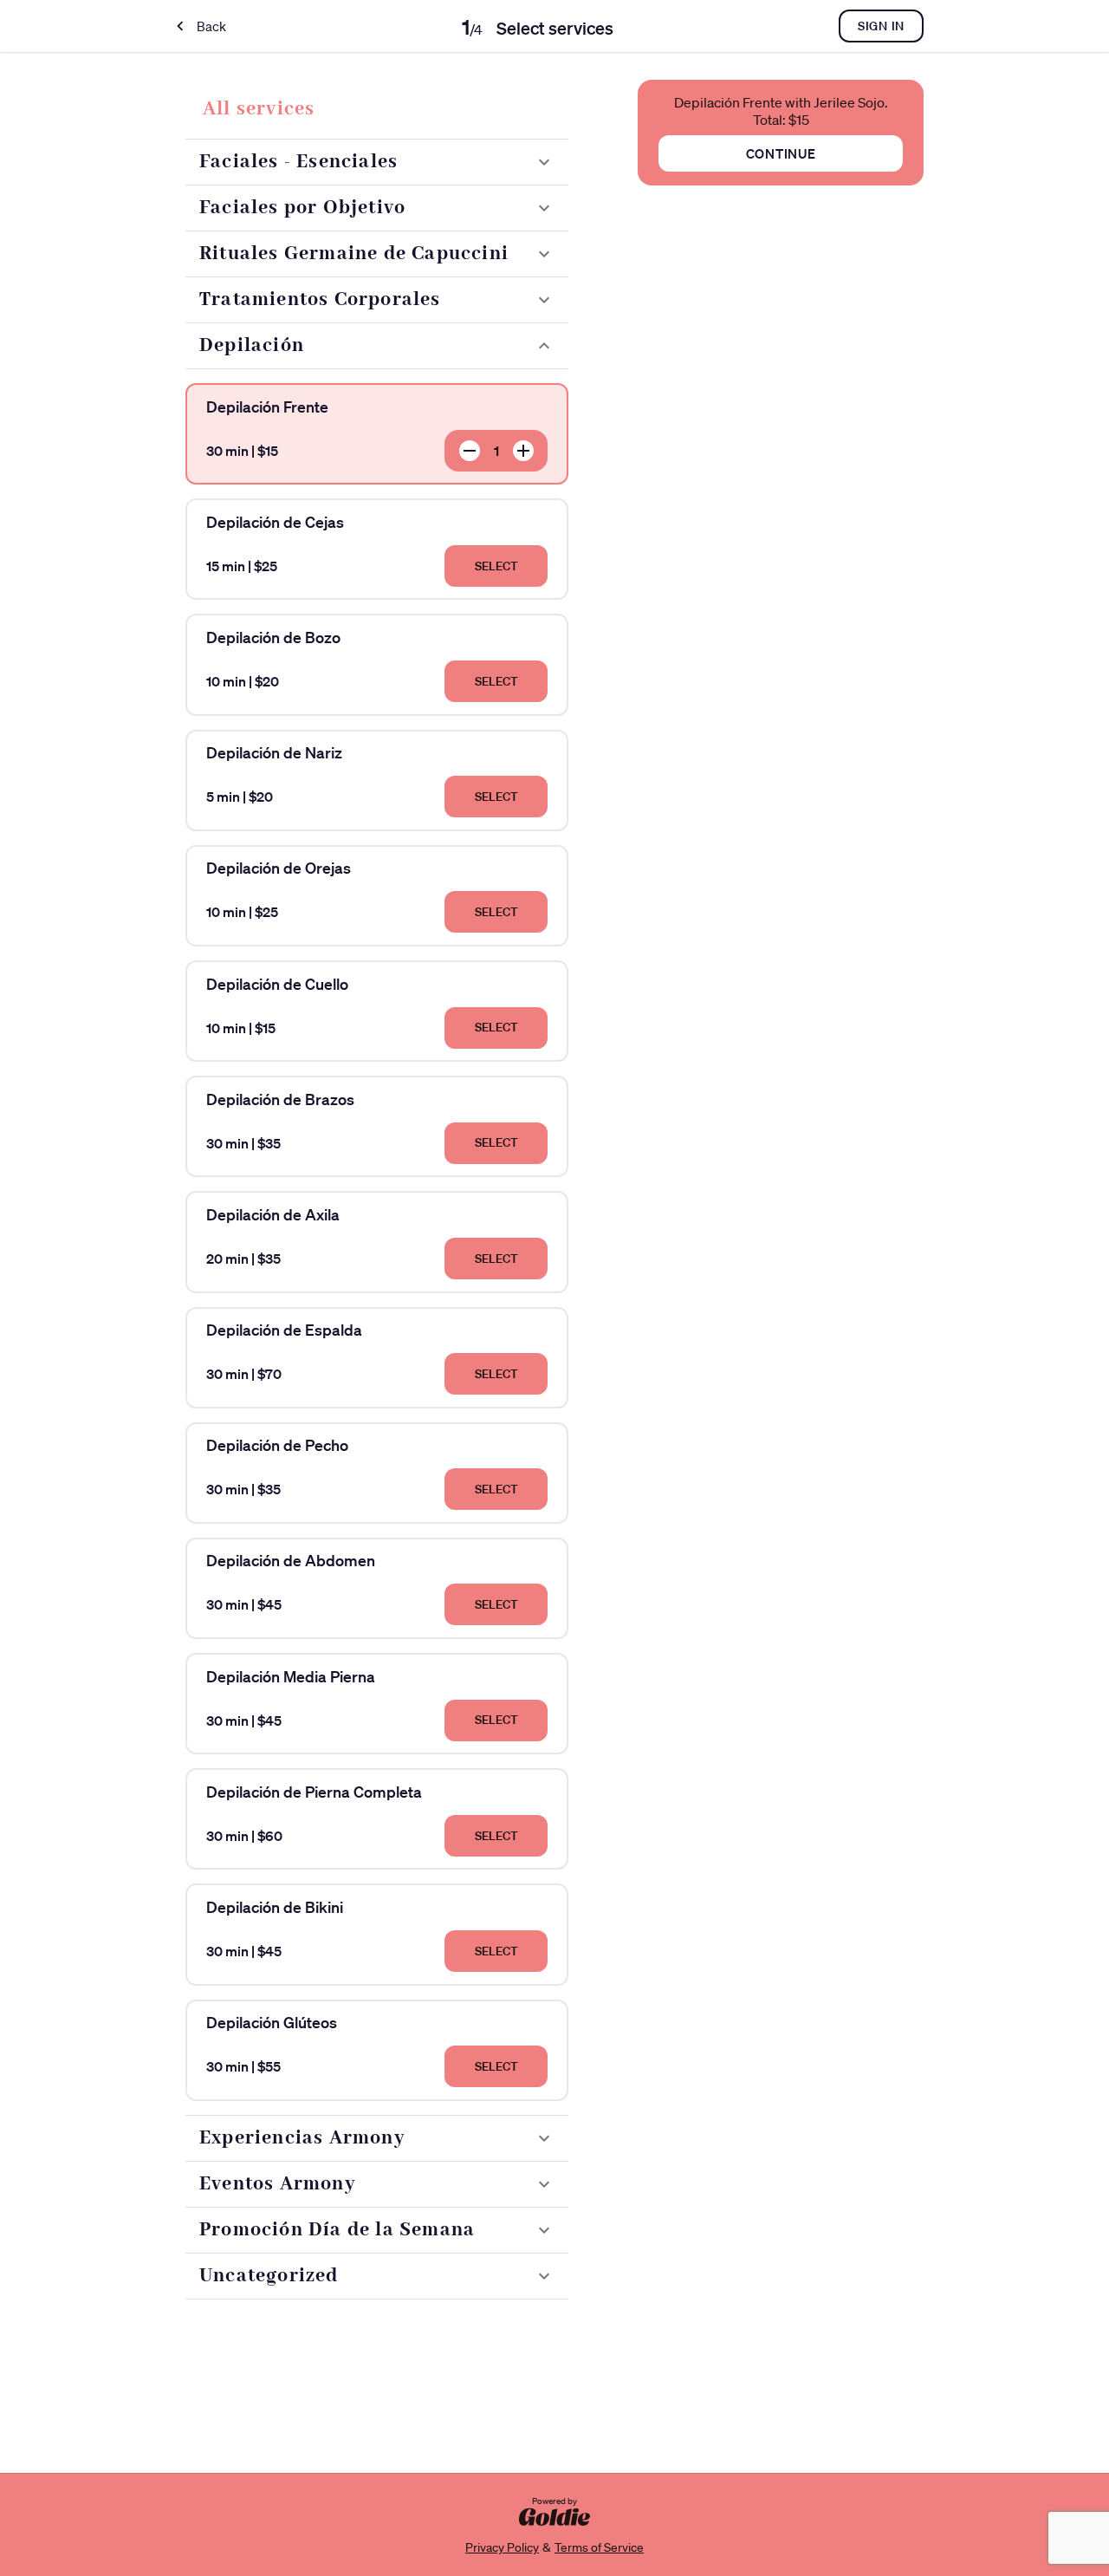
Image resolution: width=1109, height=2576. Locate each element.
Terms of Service (599, 2547)
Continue (781, 153)
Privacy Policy (502, 2547)
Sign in (881, 26)
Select (496, 566)
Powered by (554, 2501)
